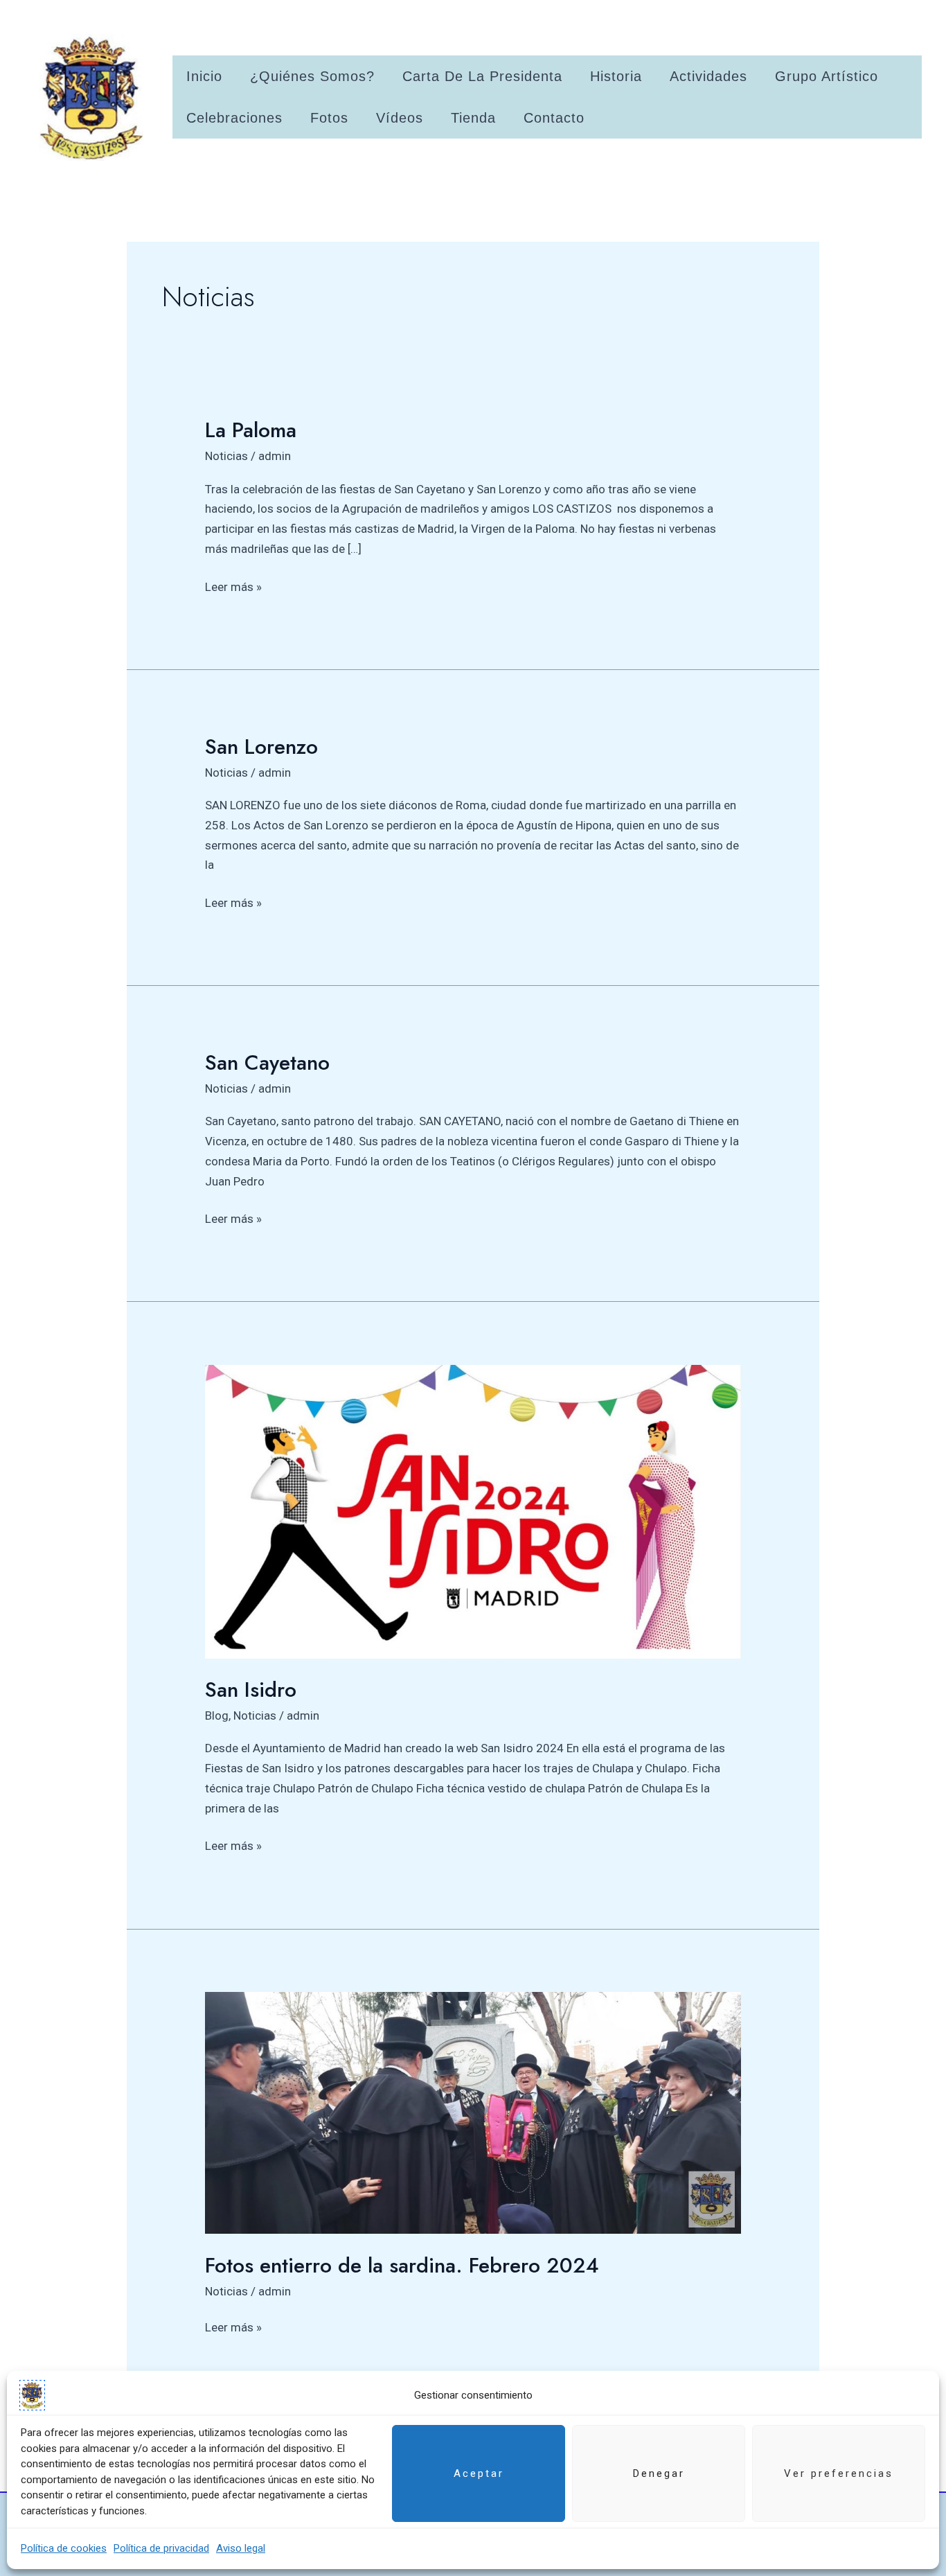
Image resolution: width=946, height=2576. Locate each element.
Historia (616, 76)
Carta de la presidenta (482, 76)
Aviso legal (241, 2548)
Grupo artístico (827, 76)
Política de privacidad (161, 2548)
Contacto (554, 118)
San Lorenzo (261, 747)
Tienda (473, 118)
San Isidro (251, 1690)
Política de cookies (64, 2548)
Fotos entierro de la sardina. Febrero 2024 (402, 2265)
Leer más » (233, 585)
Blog (217, 1715)
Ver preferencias (839, 2473)
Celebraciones (234, 118)
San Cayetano (267, 1062)
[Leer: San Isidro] (473, 1510)
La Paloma (251, 430)
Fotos (329, 118)
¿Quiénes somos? (312, 76)
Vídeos (400, 118)
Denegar (659, 2473)
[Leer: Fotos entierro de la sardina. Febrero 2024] (473, 2112)
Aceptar (479, 2473)
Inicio (204, 76)
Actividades (708, 76)
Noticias (226, 456)
